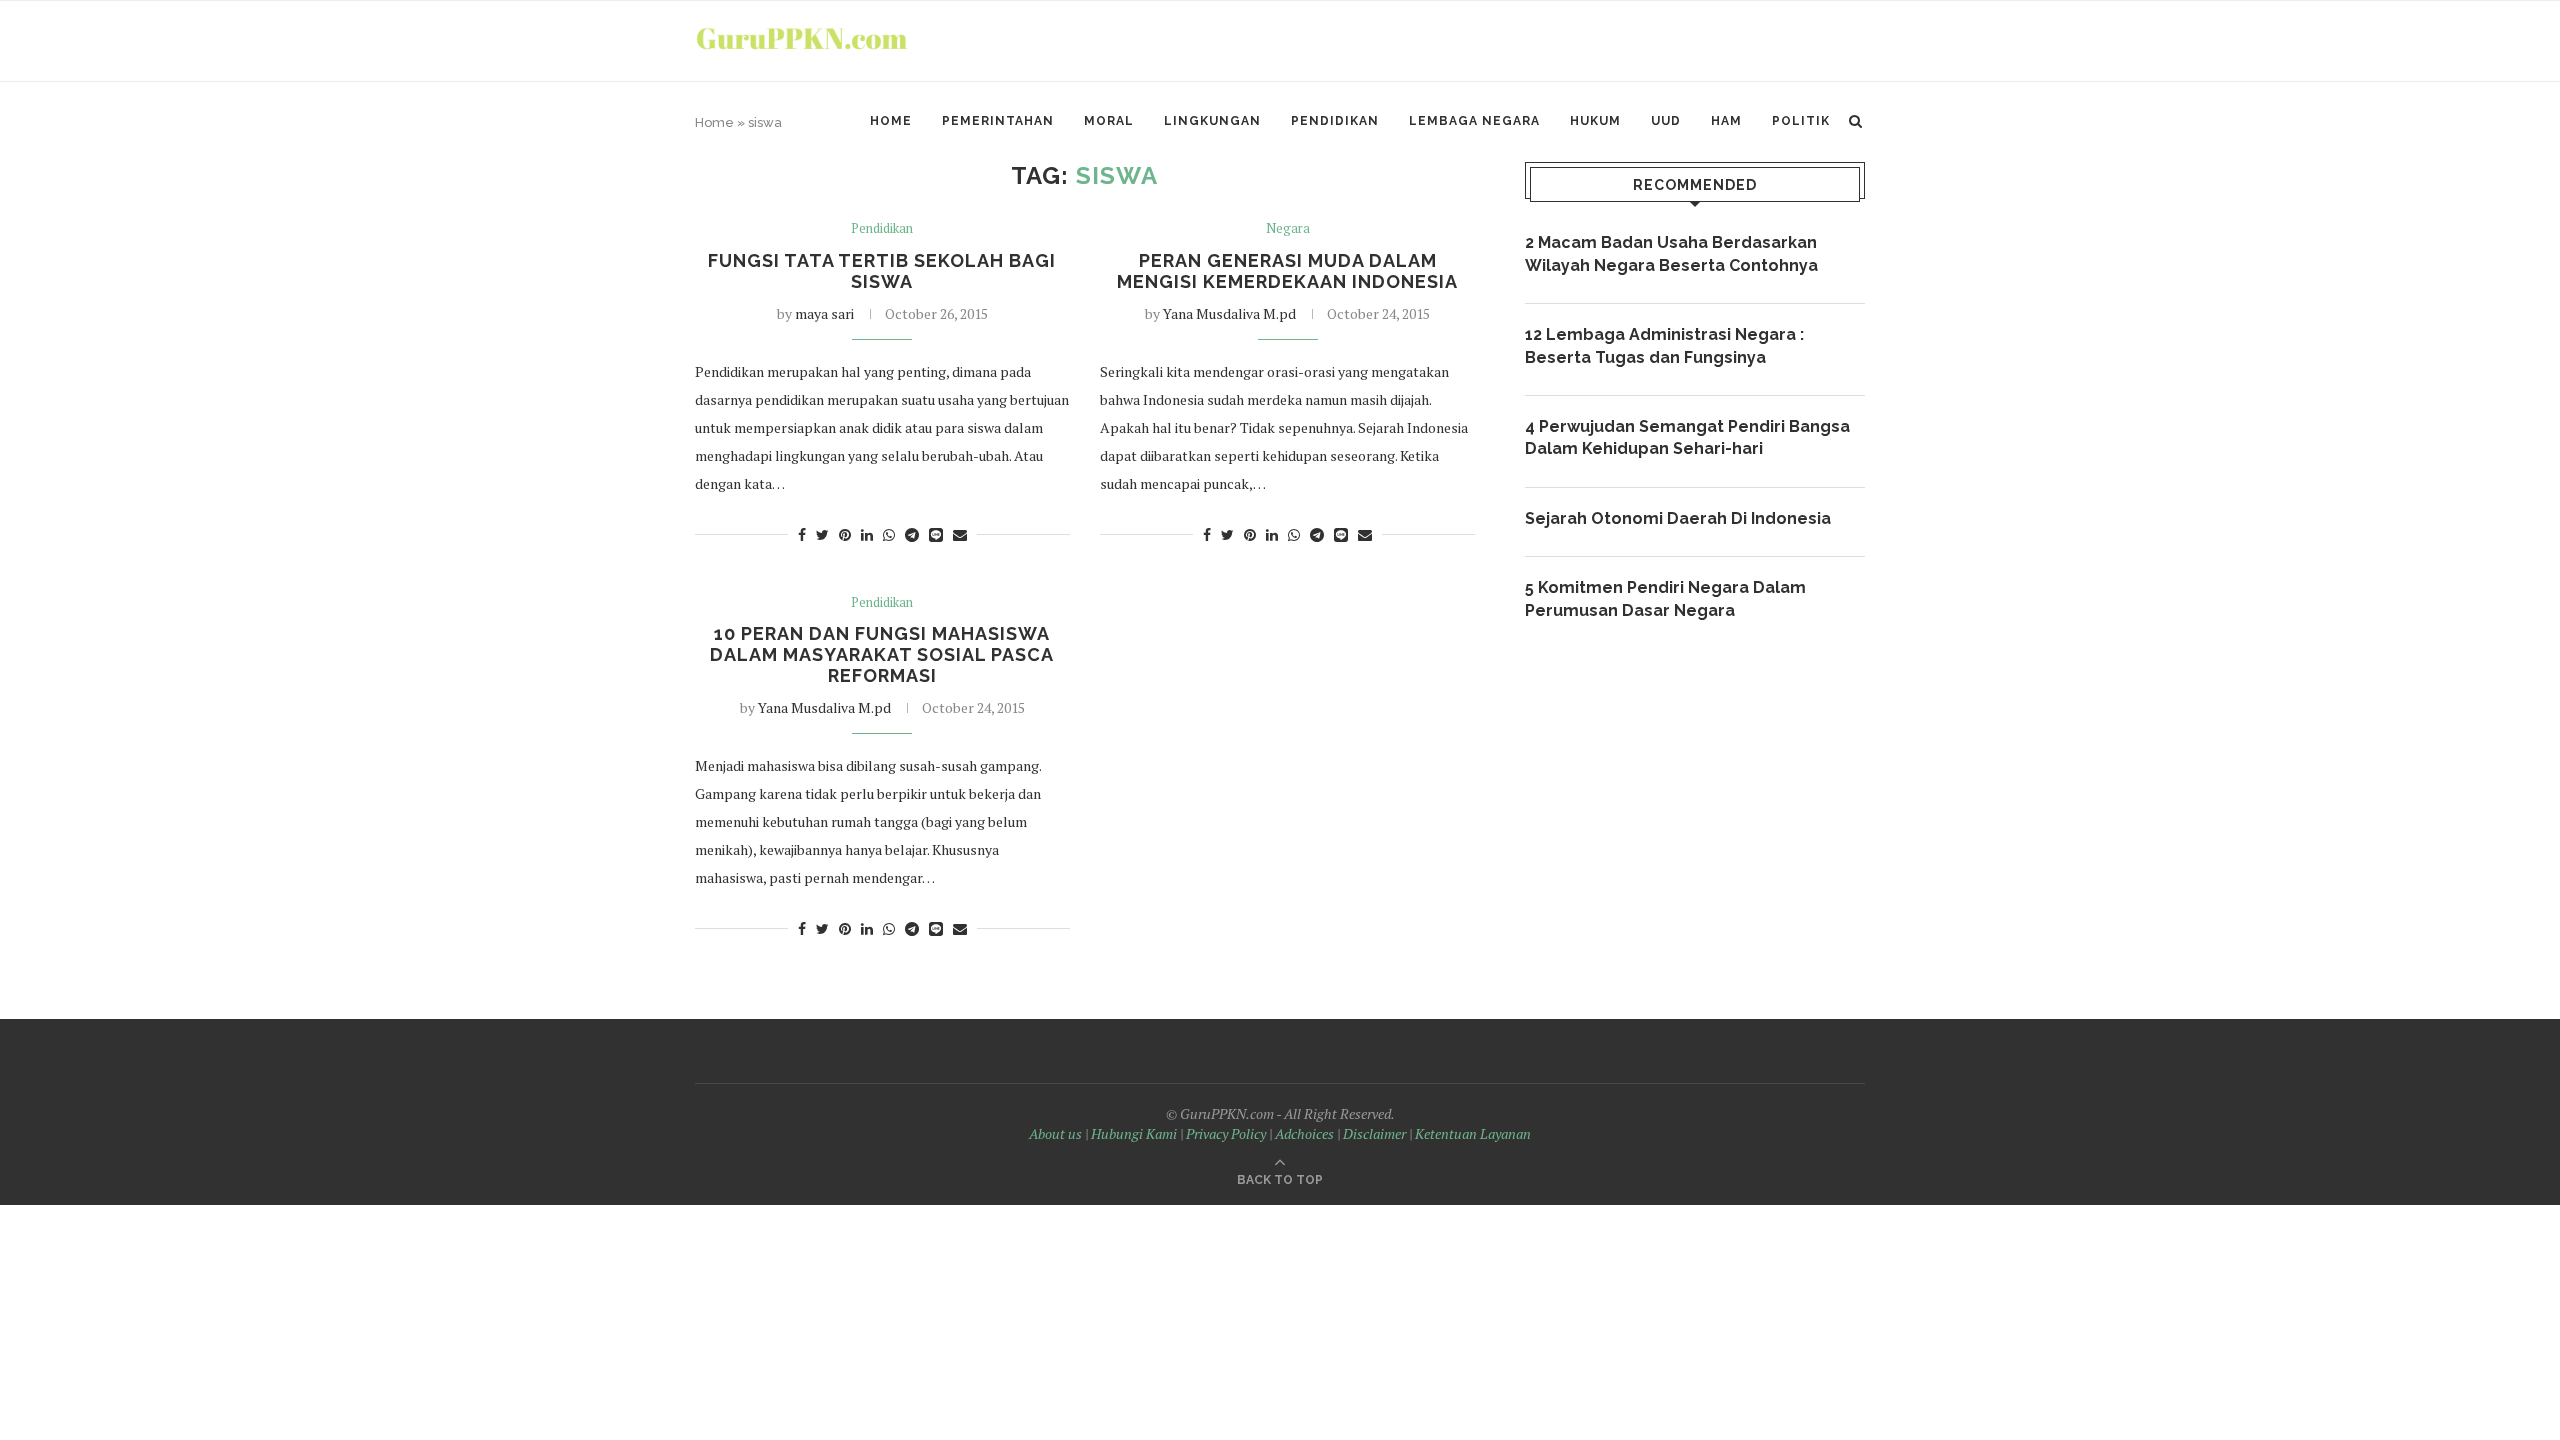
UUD (1666, 121)
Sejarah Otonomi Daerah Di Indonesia (1678, 518)
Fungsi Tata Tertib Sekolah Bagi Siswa (882, 271)
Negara (1288, 229)
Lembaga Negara (1474, 121)
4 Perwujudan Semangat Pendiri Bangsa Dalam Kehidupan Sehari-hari (1687, 437)
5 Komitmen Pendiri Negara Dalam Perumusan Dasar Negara (1665, 598)
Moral (1109, 121)
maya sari (824, 313)
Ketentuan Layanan (1473, 1133)
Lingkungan (1212, 121)
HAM (1726, 121)
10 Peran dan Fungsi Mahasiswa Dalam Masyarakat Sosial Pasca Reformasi (882, 654)
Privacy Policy (1226, 1133)
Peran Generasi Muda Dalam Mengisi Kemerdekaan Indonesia (1287, 271)
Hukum (1595, 121)
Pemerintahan (998, 121)
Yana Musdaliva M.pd (1229, 313)
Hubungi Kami (1134, 1133)
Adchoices (1304, 1133)
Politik (1801, 121)
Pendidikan (1335, 121)
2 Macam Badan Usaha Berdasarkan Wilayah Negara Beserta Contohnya (1671, 253)
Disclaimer (1374, 1133)
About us (1055, 1133)
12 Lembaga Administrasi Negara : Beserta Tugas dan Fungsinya (1664, 345)
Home (891, 121)
